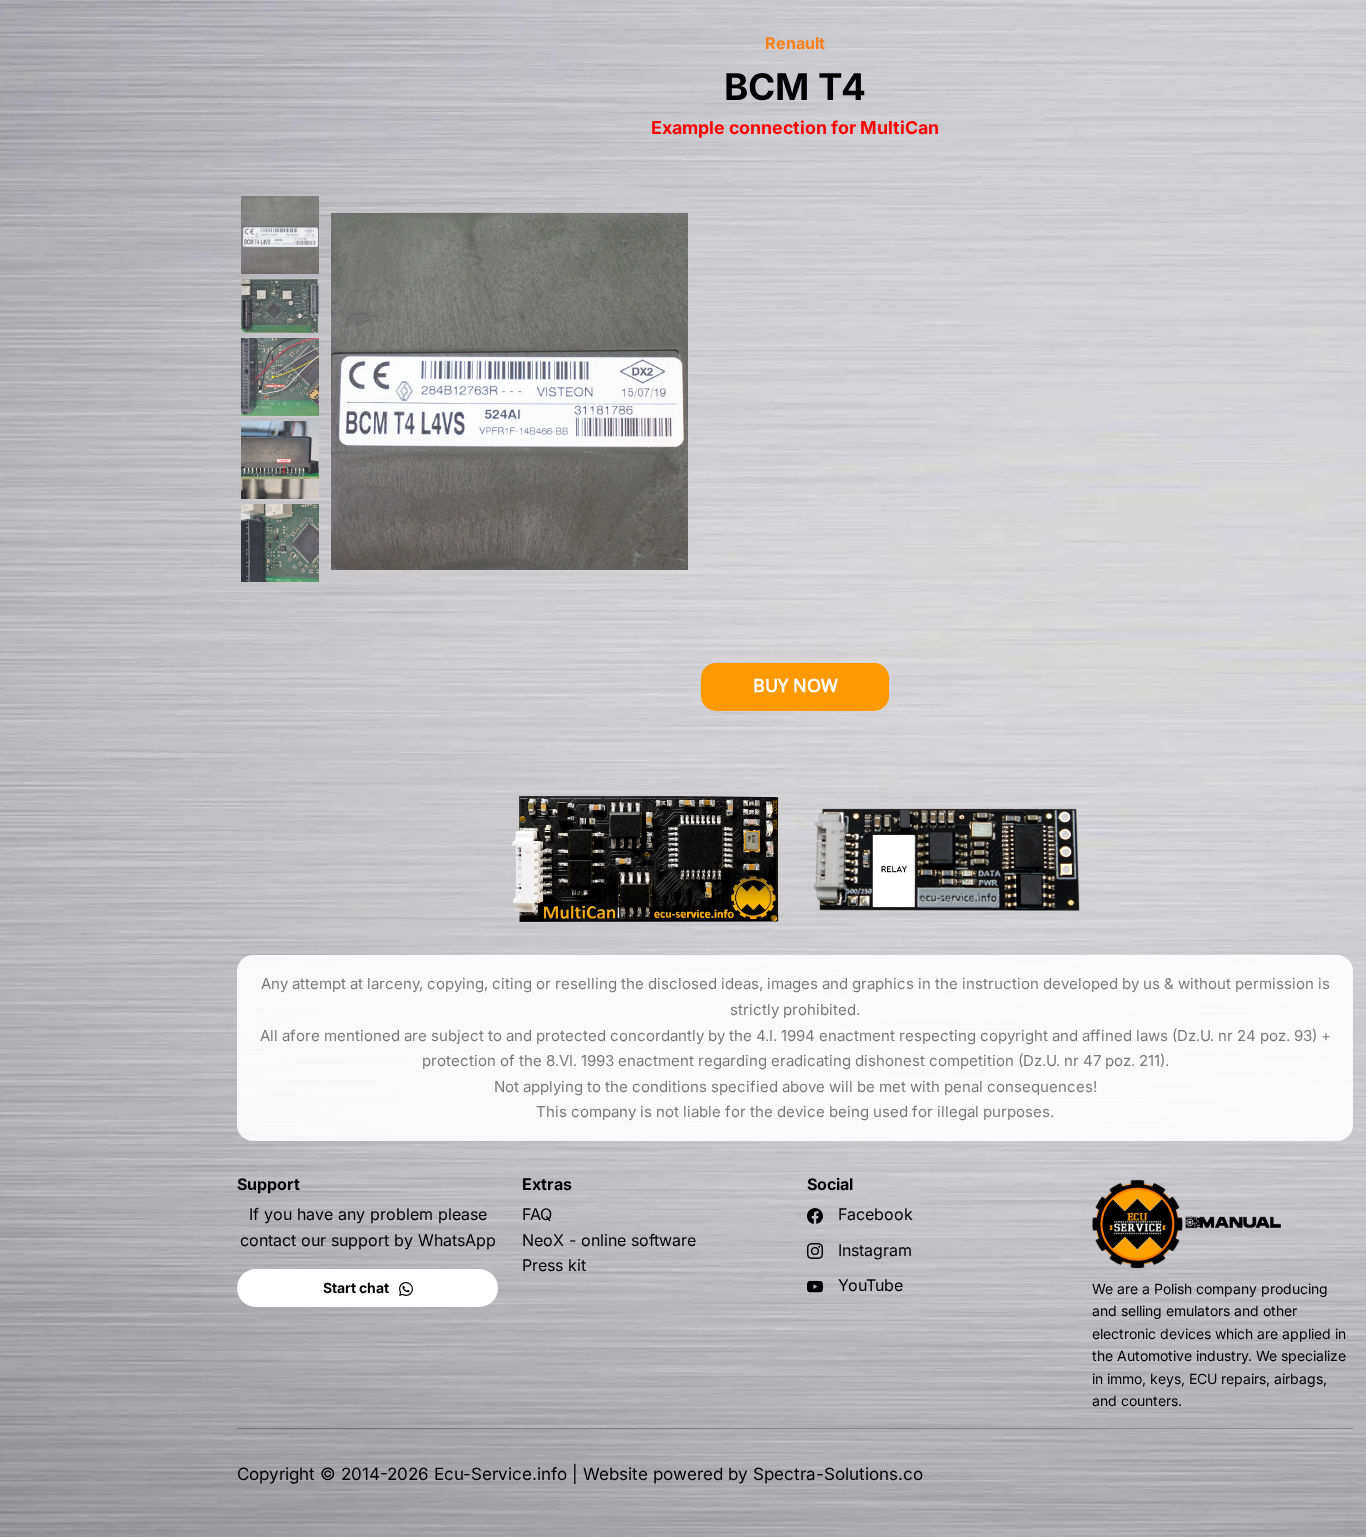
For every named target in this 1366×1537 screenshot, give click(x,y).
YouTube (870, 1285)
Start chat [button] (357, 1287)
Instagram (875, 1250)
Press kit (554, 1265)
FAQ (537, 1214)
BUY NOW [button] (795, 685)
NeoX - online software (609, 1240)
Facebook (875, 1214)
